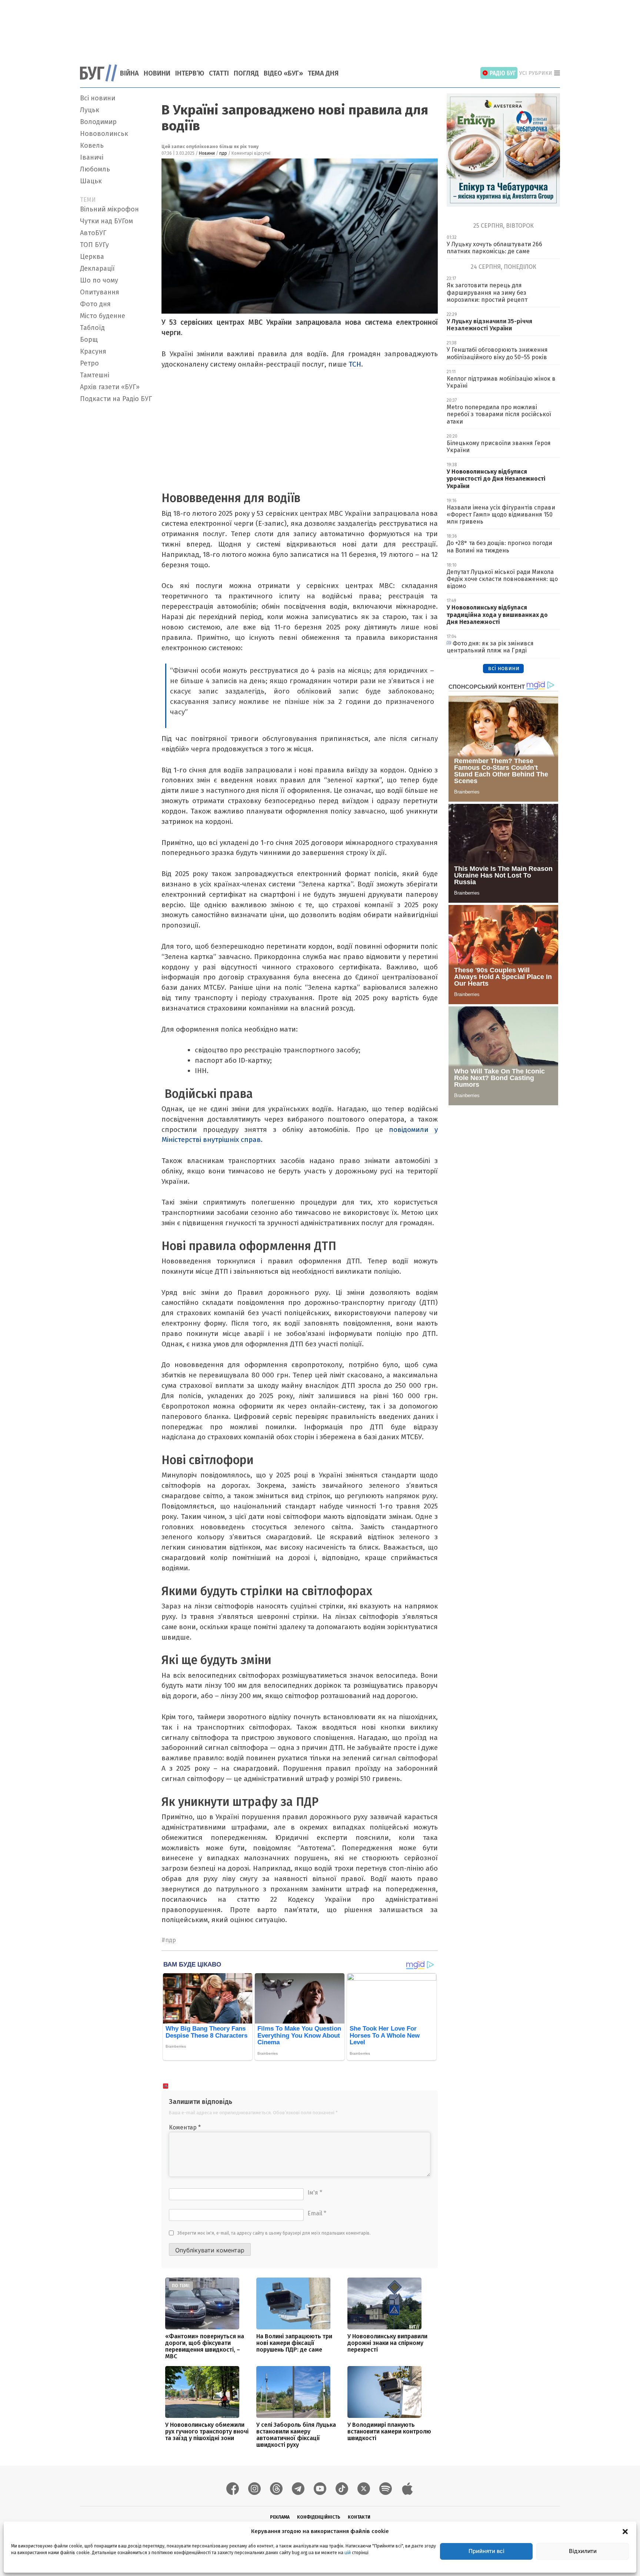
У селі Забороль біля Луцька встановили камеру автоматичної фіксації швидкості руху (296, 2435)
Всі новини (98, 98)
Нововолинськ (104, 134)
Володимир (98, 122)
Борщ (89, 340)
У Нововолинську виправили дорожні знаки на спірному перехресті (387, 2343)
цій (348, 2553)
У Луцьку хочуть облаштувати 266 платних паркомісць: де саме (494, 248)
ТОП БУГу (94, 245)
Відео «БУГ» (283, 73)
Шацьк (91, 181)
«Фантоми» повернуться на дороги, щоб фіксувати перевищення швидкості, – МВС (205, 2346)
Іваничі (92, 157)
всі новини (504, 668)
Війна (129, 73)
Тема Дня (323, 73)
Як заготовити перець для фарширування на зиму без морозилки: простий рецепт (487, 292)
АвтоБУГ (93, 233)
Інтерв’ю (190, 73)
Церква (92, 257)
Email (317, 2213)
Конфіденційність (319, 2517)
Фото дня (95, 304)
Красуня (93, 351)
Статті (219, 73)
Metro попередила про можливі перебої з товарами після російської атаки (499, 414)
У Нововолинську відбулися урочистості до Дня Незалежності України (496, 479)
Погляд (246, 73)
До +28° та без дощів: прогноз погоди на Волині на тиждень (499, 547)
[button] (625, 2531)
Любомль (95, 169)
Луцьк (90, 110)
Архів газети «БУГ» (110, 387)
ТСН (355, 364)
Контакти (359, 2517)
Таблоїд (92, 328)
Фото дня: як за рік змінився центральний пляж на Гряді (490, 647)
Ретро (89, 363)
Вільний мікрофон (109, 209)
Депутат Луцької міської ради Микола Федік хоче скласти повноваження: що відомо (502, 579)
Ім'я (315, 2193)
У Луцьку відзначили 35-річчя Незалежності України (489, 325)
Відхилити (583, 2551)
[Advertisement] (320, 28)
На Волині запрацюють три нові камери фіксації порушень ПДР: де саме (294, 2343)
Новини (157, 73)
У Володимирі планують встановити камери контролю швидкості (389, 2431)
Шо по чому (99, 280)
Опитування (100, 292)
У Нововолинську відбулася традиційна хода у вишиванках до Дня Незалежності (497, 614)
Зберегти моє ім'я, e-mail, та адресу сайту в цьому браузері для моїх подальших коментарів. (274, 2233)
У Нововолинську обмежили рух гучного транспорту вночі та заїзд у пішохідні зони (207, 2431)
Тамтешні (95, 375)
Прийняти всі (486, 2551)
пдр (223, 153)
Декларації (97, 268)
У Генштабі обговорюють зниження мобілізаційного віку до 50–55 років (497, 353)
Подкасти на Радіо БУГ (116, 399)
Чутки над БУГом (106, 221)
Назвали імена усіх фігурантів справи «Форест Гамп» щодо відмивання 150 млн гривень (501, 514)
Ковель (92, 146)
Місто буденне (103, 316)
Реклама (280, 2517)
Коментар (185, 2127)
